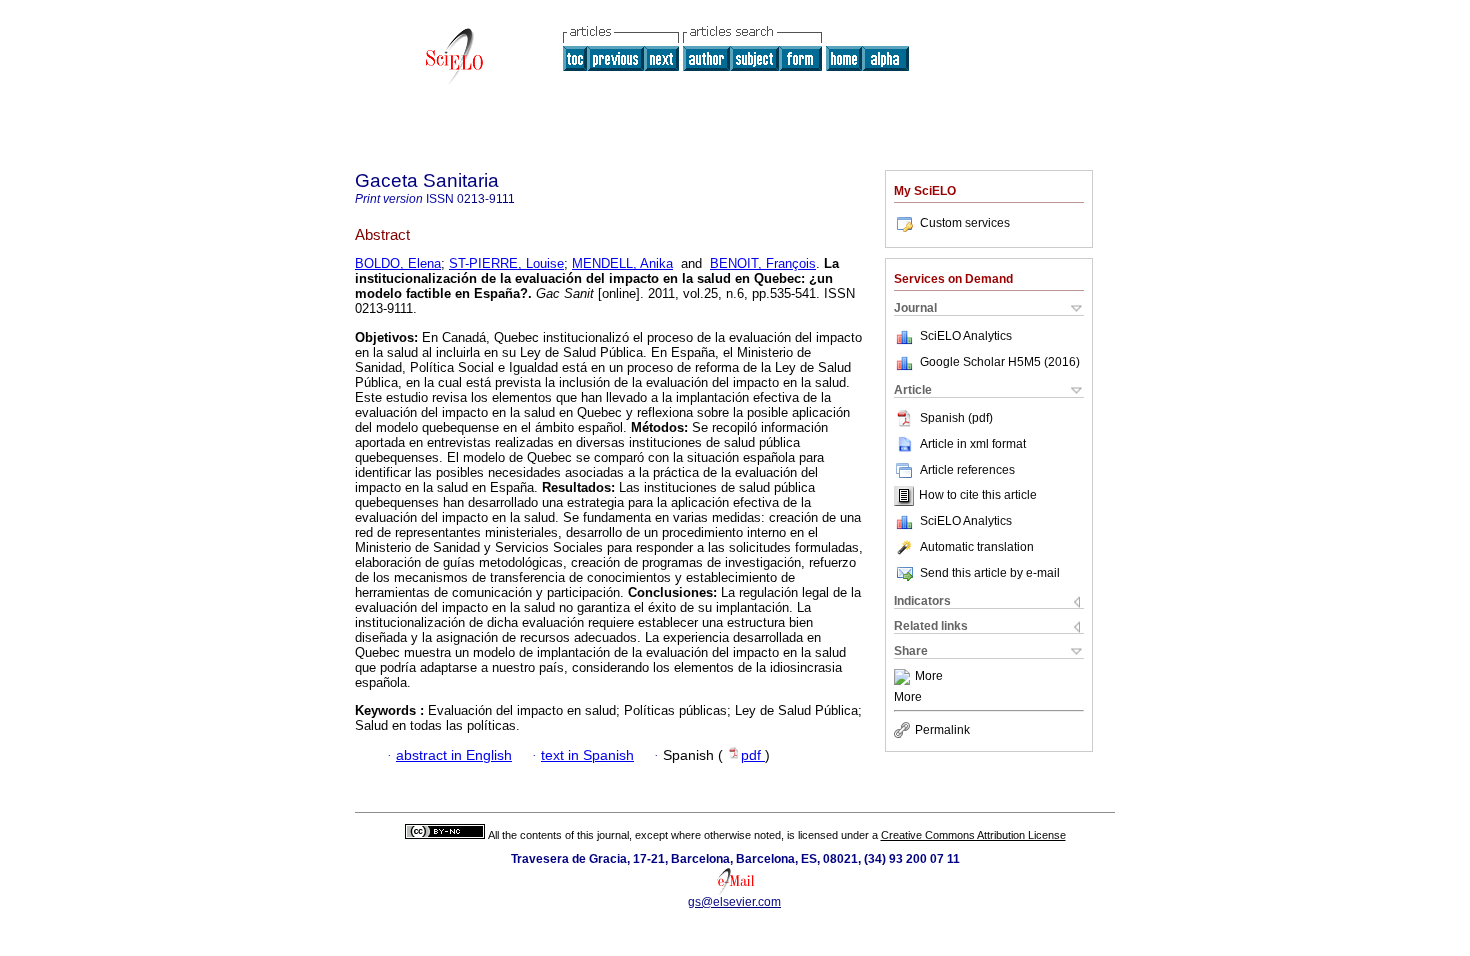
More (929, 677)
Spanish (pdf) (956, 418)
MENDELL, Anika (622, 263)
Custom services (965, 223)
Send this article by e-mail (990, 573)
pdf (753, 755)
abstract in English (454, 755)
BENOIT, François (763, 263)
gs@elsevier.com (734, 902)
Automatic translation (977, 547)
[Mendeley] (904, 677)
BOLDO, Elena (398, 263)
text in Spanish (587, 755)
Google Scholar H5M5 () (1000, 362)
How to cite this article (978, 496)
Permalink (942, 730)
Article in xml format (973, 444)
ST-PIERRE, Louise (506, 263)
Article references (967, 470)
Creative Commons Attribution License (973, 835)
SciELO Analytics (966, 336)
